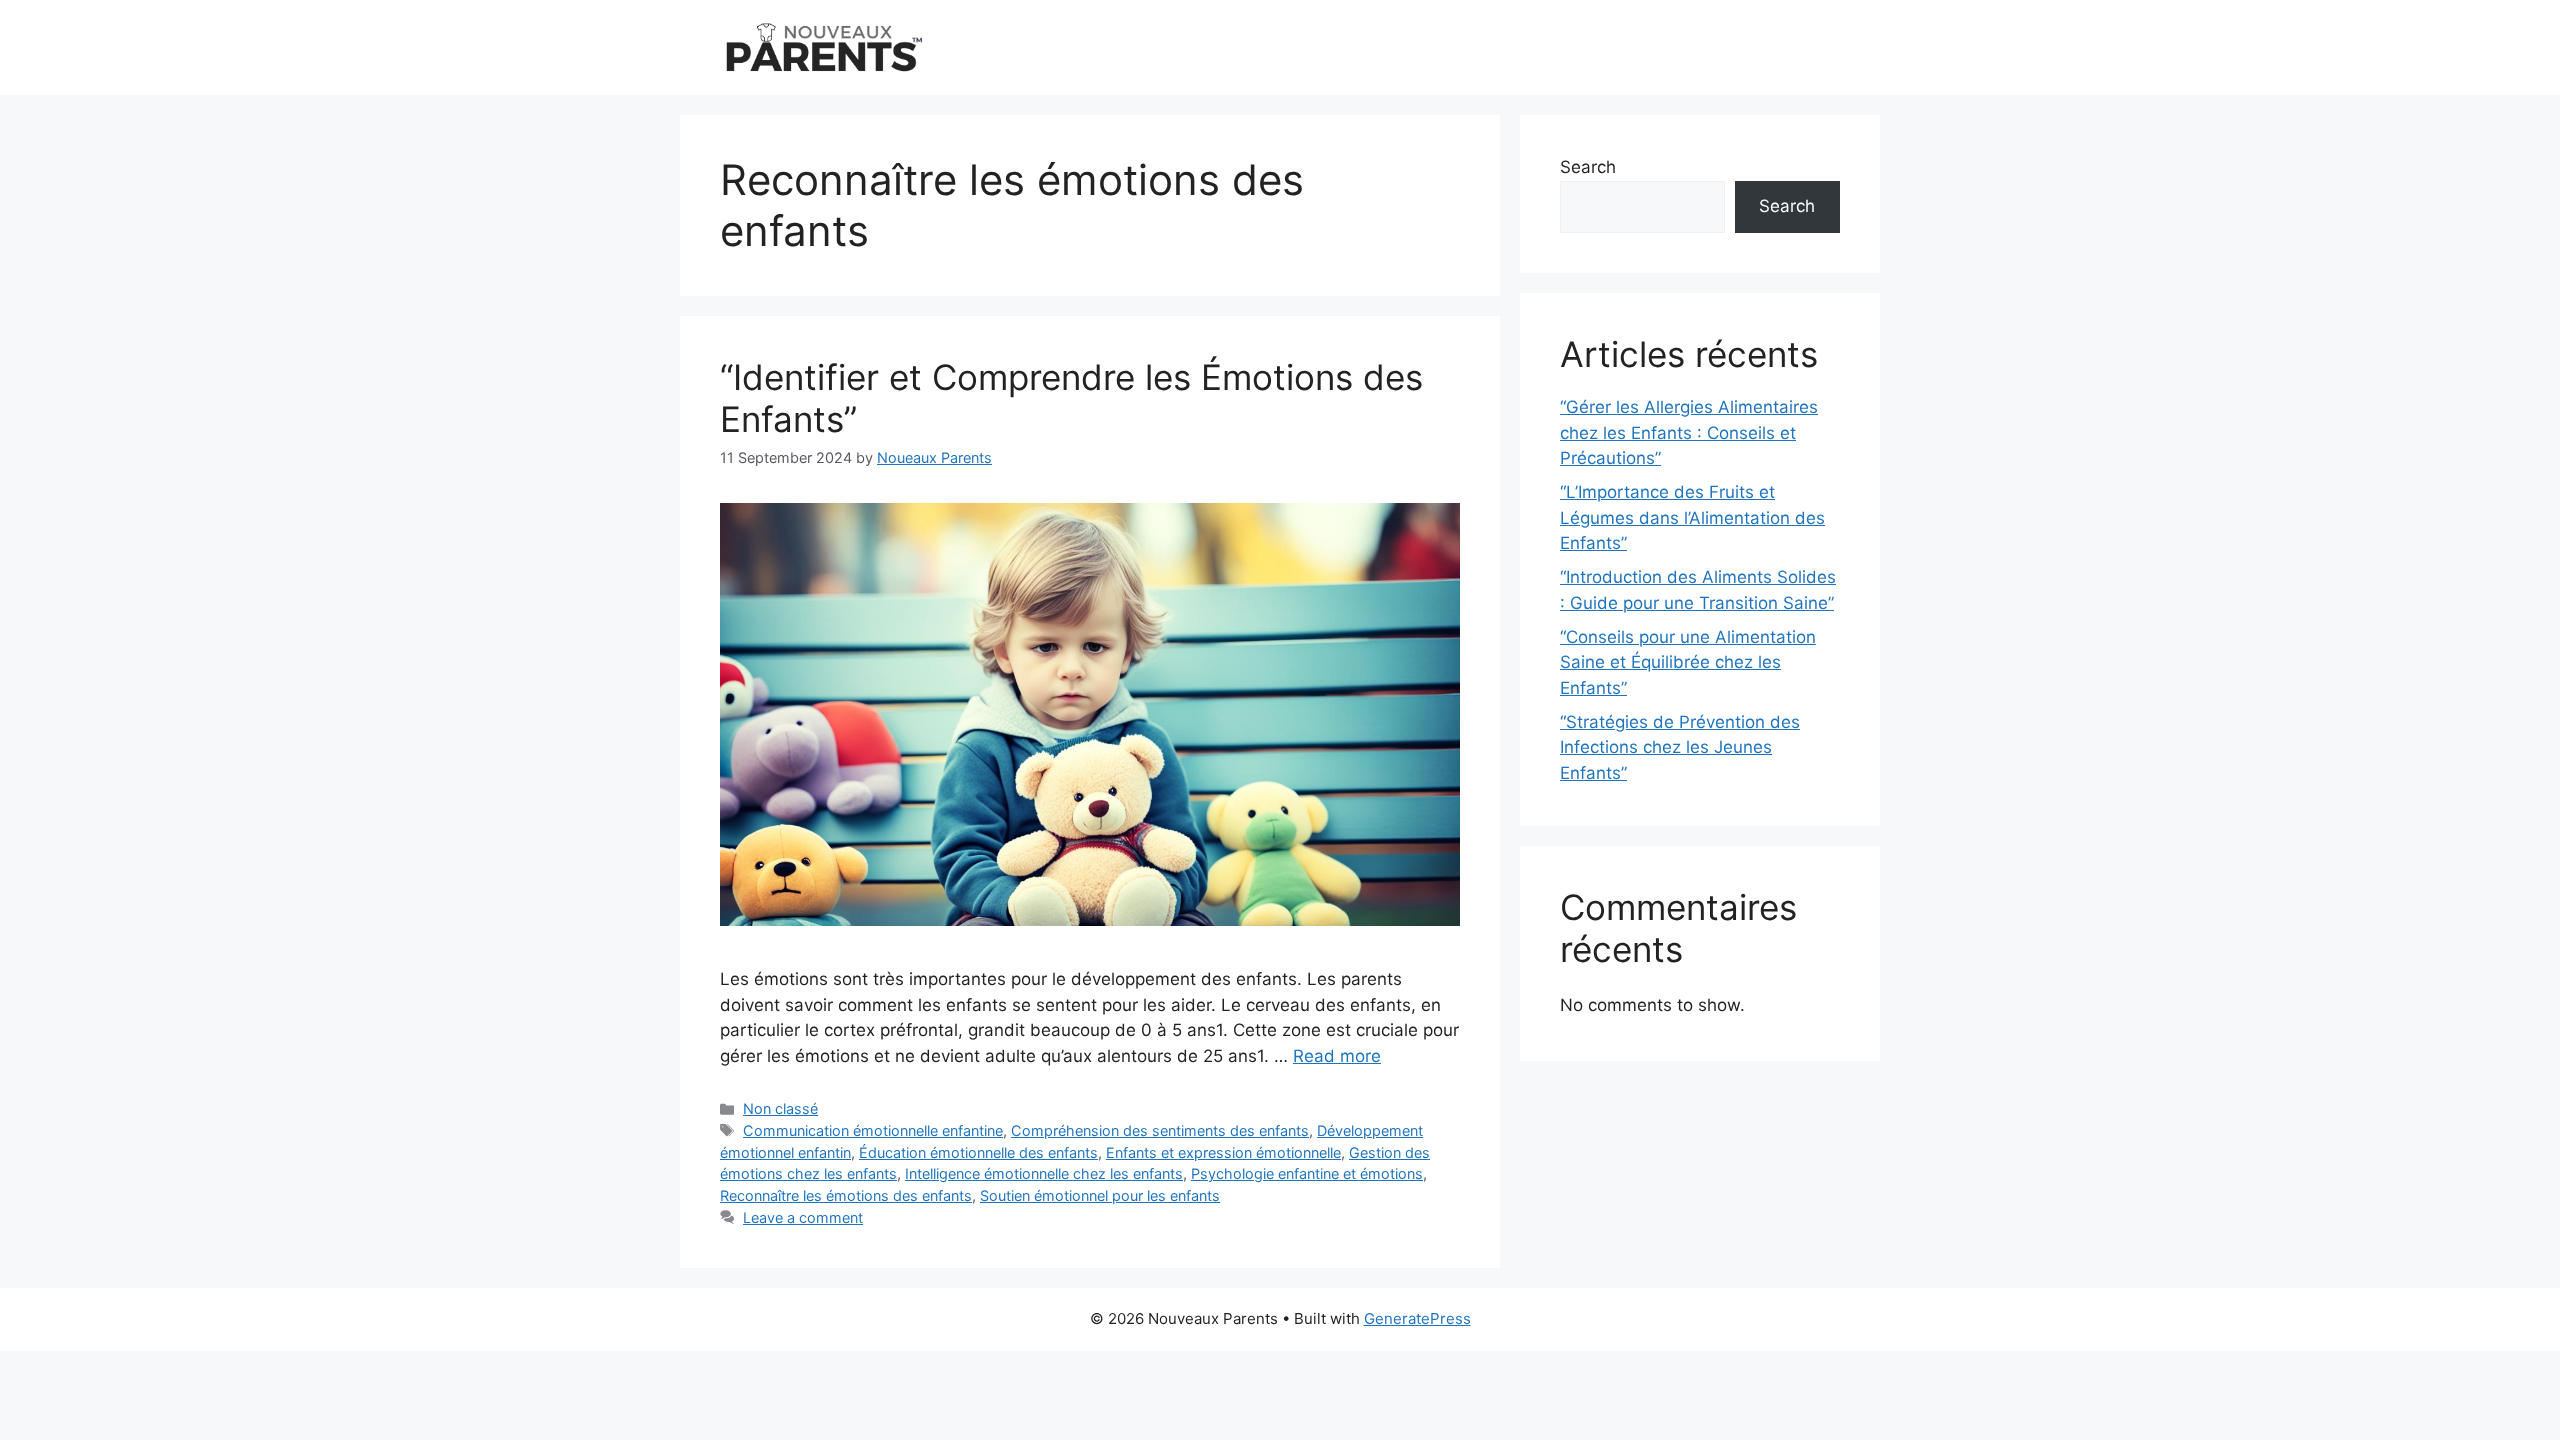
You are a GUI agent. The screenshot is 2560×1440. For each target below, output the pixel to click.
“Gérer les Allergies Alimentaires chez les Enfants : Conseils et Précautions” (1689, 432)
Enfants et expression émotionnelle (1223, 1152)
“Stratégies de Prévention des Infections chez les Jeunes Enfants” (1680, 747)
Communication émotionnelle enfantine (873, 1130)
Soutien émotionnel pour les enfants (1100, 1195)
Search (1588, 167)
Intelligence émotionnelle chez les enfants (1044, 1173)
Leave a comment (803, 1217)
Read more (1337, 1056)
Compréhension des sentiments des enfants (1160, 1130)
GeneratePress (1417, 1318)
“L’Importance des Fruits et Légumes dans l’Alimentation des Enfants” (1692, 517)
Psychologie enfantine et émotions (1307, 1173)
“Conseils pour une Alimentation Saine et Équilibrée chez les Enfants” (1688, 662)
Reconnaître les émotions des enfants (846, 1195)
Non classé (780, 1108)
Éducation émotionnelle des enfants (978, 1152)
